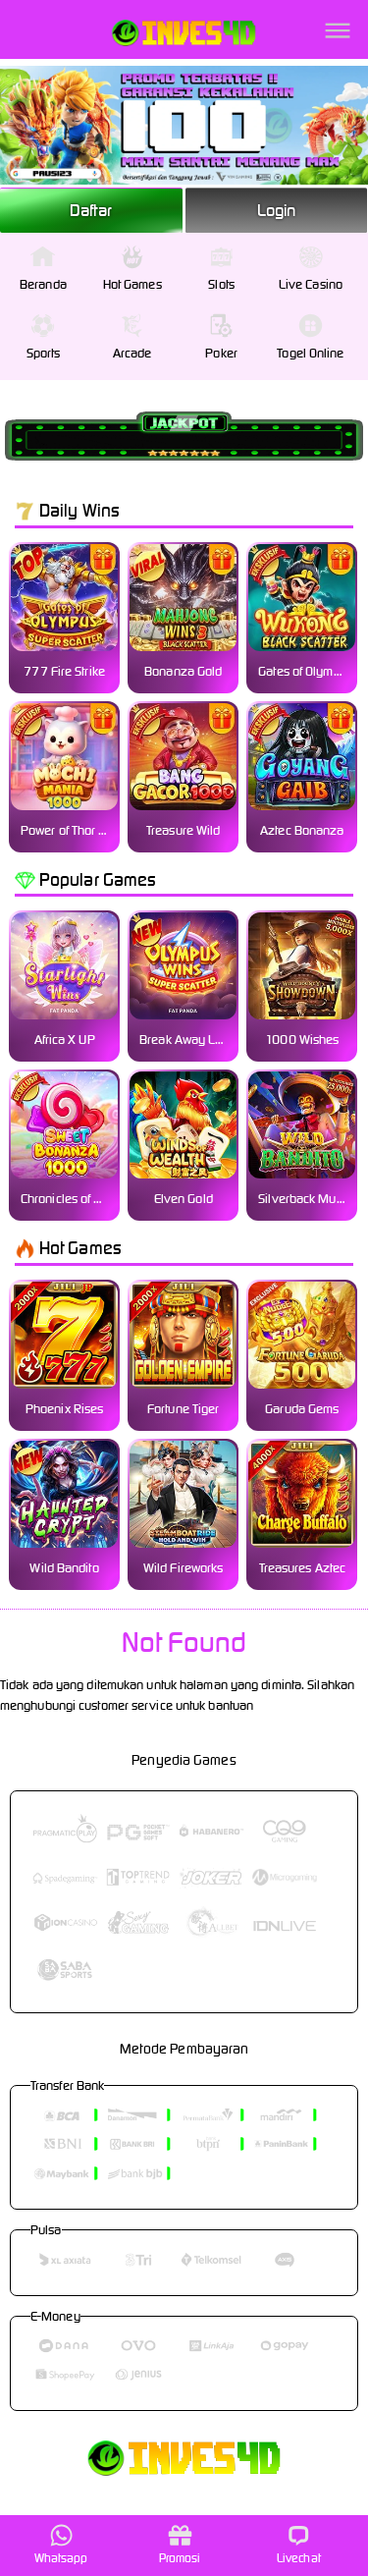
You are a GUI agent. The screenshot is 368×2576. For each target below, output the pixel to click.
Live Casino (311, 284)
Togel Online (310, 353)
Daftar (91, 210)
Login (277, 210)
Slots (221, 284)
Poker (221, 353)
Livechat (299, 2558)
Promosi (180, 2558)
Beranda (43, 284)
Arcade (132, 353)
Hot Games (132, 284)
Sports (44, 353)
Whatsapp (61, 2558)
